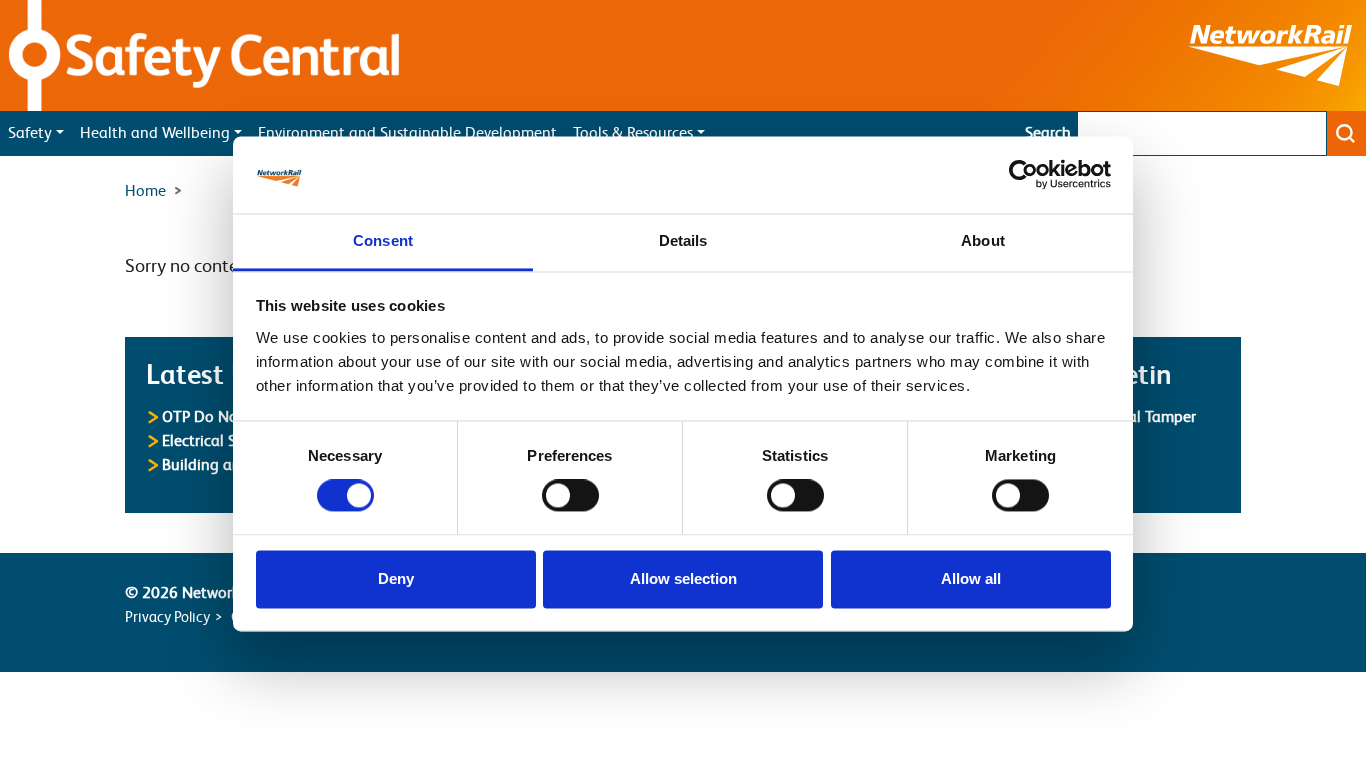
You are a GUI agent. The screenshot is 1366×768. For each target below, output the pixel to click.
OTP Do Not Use (217, 416)
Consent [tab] (383, 240)
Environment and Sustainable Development (407, 133)
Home (145, 191)
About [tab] (983, 240)
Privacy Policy (167, 616)
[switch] (570, 496)
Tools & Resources (633, 133)
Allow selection (683, 578)
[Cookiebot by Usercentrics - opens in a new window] (1023, 175)
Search (1048, 133)
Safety (30, 133)
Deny (396, 578)
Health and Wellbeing (155, 133)
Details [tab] (683, 240)
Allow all (971, 578)
